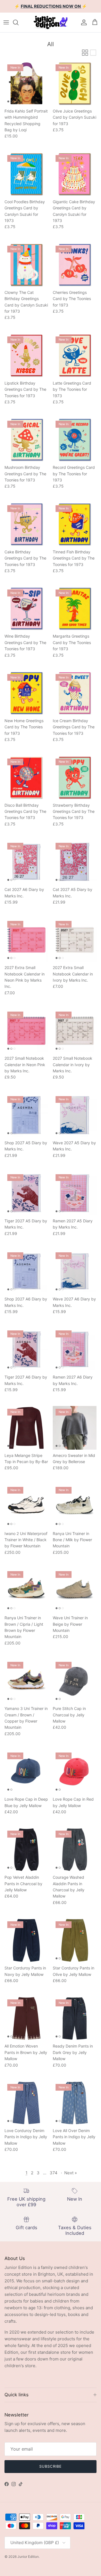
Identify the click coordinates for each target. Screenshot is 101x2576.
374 (54, 2173)
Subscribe (50, 2466)
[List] (93, 53)
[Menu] (6, 22)
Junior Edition (28, 2557)
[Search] (19, 22)
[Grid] (85, 53)
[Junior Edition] (50, 22)
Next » (71, 2173)
